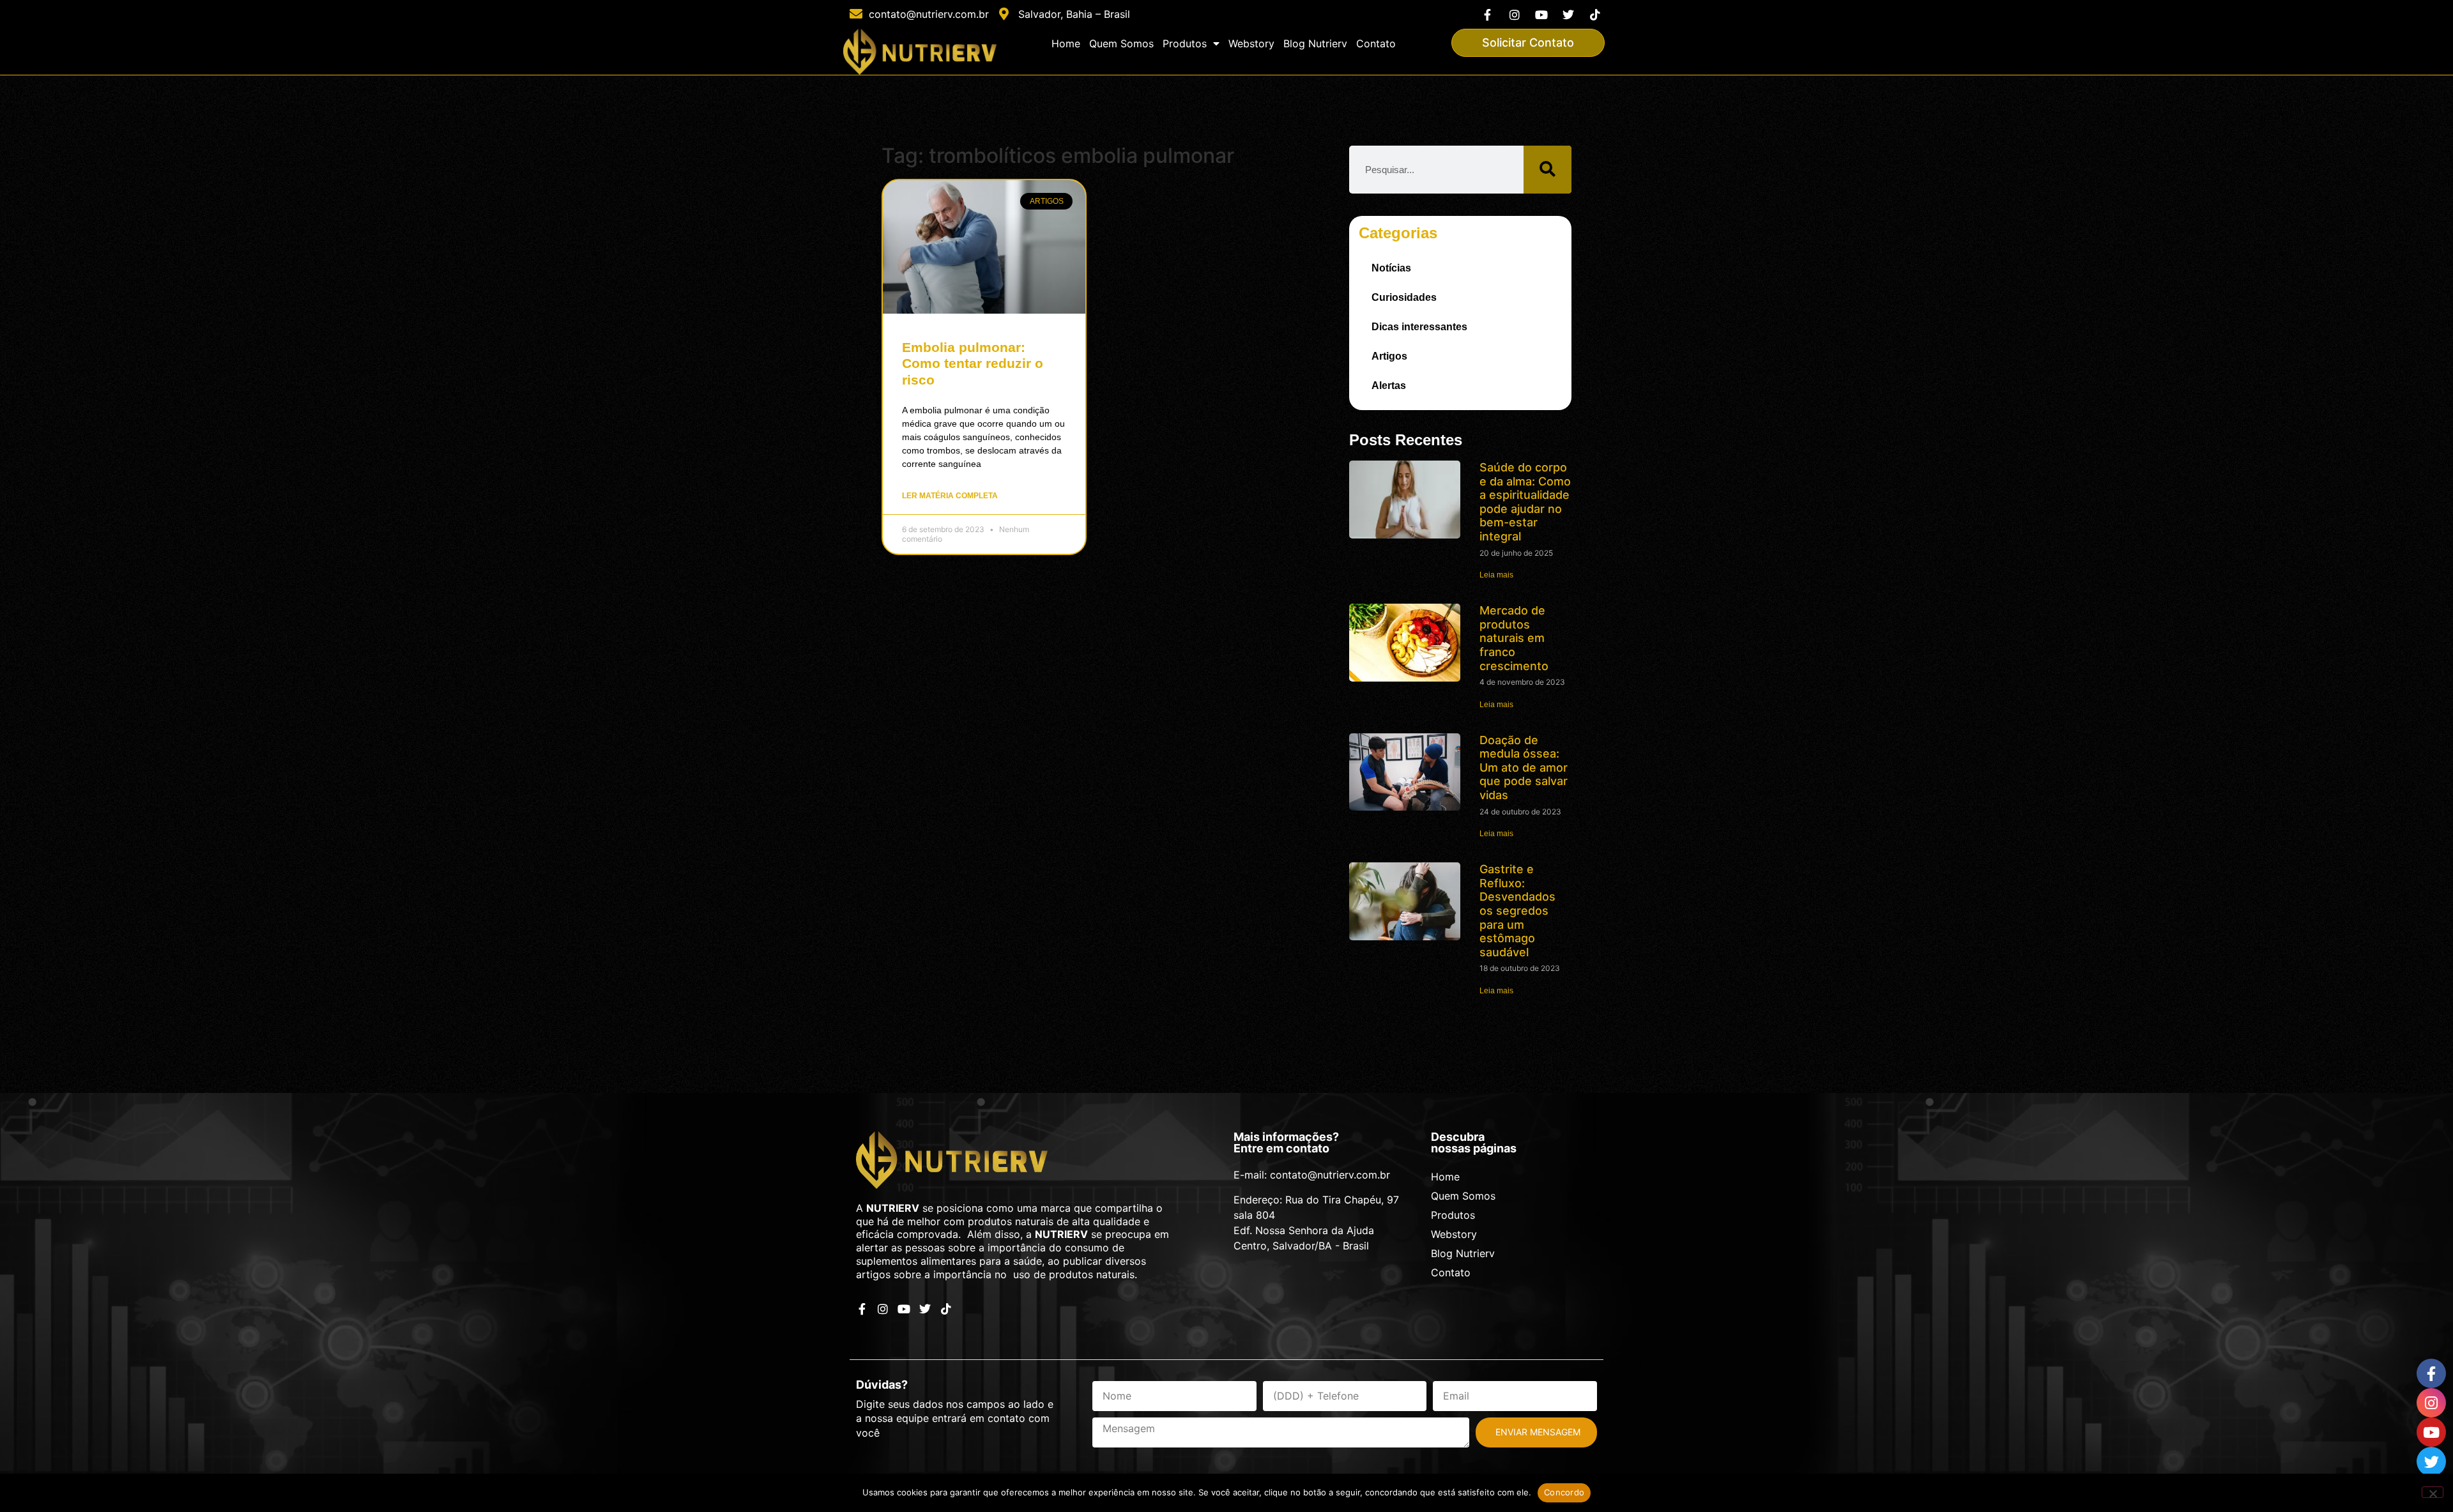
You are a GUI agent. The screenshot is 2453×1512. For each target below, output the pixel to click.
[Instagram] (1514, 14)
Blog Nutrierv (1315, 43)
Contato (1376, 43)
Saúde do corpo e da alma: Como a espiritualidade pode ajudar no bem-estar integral (1525, 502)
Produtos (1185, 43)
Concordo (1564, 1492)
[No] (2433, 1492)
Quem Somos (1121, 43)
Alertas (1389, 386)
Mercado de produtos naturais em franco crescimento (1514, 638)
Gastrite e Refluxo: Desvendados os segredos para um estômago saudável (1517, 911)
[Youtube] (1541, 14)
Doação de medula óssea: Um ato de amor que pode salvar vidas (1524, 767)
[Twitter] (1569, 14)
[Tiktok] (1595, 14)
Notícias (1391, 268)
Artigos (1389, 356)
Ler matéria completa (950, 496)
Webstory (1251, 43)
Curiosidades (1404, 297)
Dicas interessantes (1419, 327)
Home (1066, 43)
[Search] (1547, 170)
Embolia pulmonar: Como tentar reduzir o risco (973, 363)
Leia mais (1496, 575)
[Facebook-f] (1487, 14)
